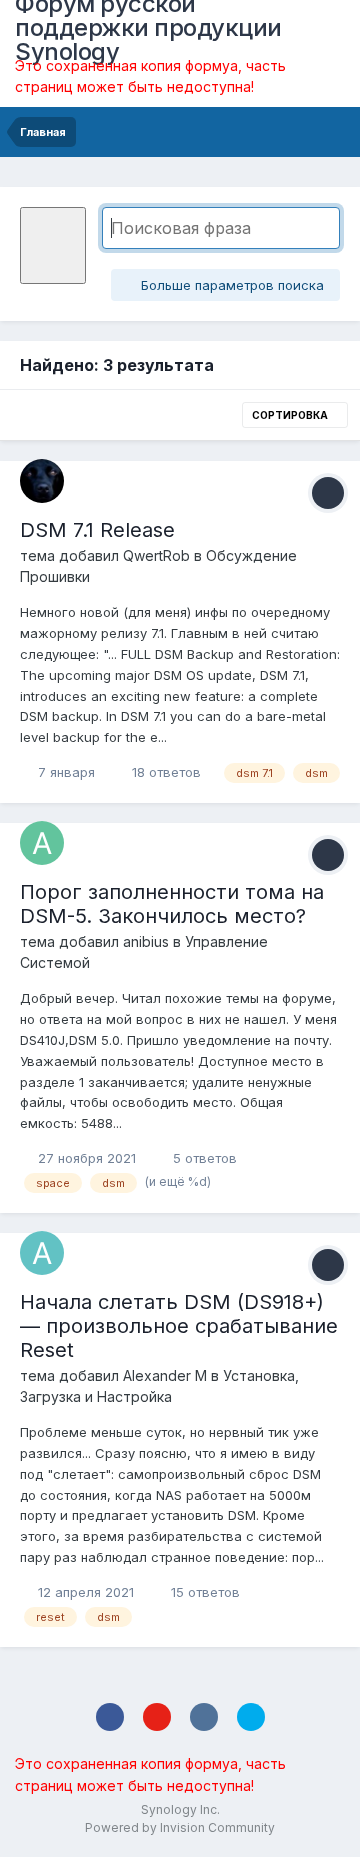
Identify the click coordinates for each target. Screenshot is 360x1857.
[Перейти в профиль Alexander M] (42, 1253)
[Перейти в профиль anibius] (42, 843)
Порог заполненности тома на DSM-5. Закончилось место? (172, 904)
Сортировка (291, 415)
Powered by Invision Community (180, 1827)
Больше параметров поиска (230, 285)
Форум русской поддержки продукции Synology (148, 27)
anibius (146, 941)
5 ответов (203, 1158)
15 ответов (203, 1592)
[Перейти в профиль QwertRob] (42, 481)
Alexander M (165, 1375)
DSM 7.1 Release (97, 530)
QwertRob (156, 555)
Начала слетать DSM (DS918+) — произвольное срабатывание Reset (179, 1326)
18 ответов (164, 772)
